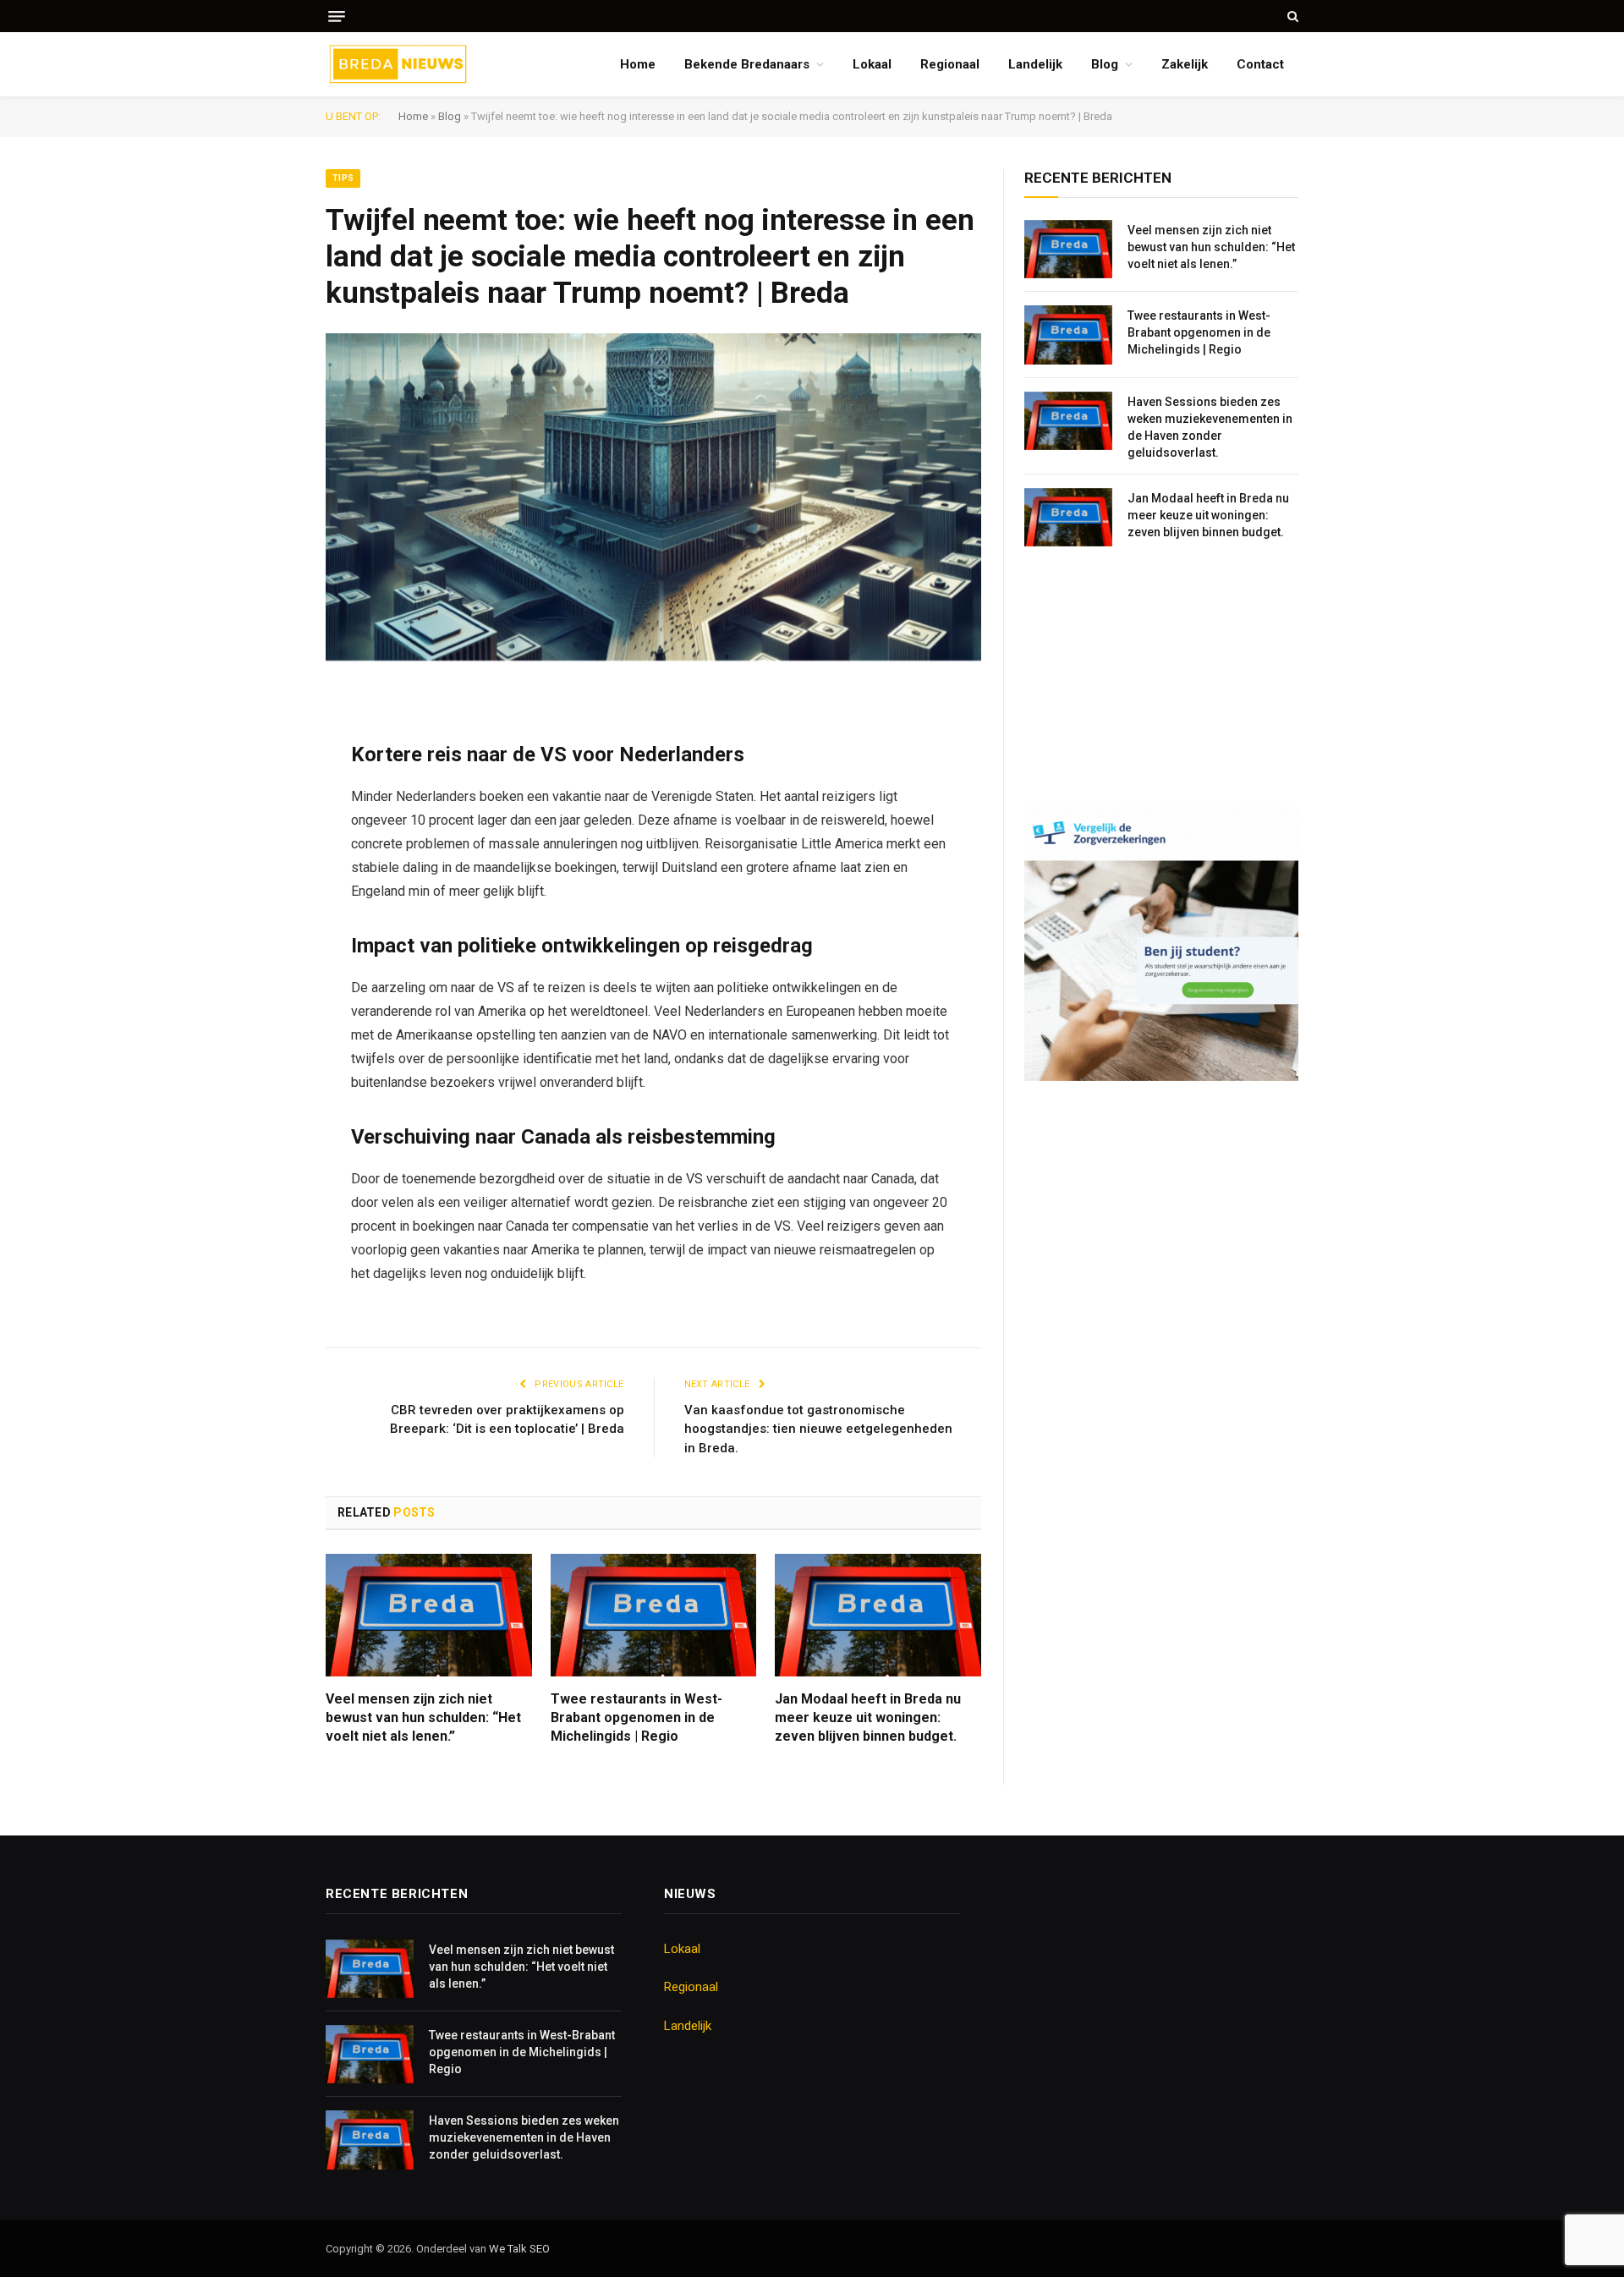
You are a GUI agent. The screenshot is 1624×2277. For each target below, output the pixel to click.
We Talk (509, 2249)
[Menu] (337, 16)
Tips (343, 178)
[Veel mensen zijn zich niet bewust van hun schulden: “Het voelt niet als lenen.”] (429, 1615)
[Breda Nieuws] (398, 64)
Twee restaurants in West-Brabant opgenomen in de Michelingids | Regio (636, 1717)
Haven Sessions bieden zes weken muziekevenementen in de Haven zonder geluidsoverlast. (1210, 427)
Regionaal (950, 64)
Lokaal (872, 64)
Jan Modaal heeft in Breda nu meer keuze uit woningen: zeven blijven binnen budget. (868, 1717)
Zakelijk (1185, 64)
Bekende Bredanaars (747, 64)
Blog (1105, 64)
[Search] (1291, 16)
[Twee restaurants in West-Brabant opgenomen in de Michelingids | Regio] (654, 1615)
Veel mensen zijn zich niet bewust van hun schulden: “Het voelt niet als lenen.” (423, 1717)
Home (638, 64)
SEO (540, 2249)
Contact (1260, 64)
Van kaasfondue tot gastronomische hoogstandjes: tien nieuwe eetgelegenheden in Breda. (818, 1429)
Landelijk (1035, 64)
